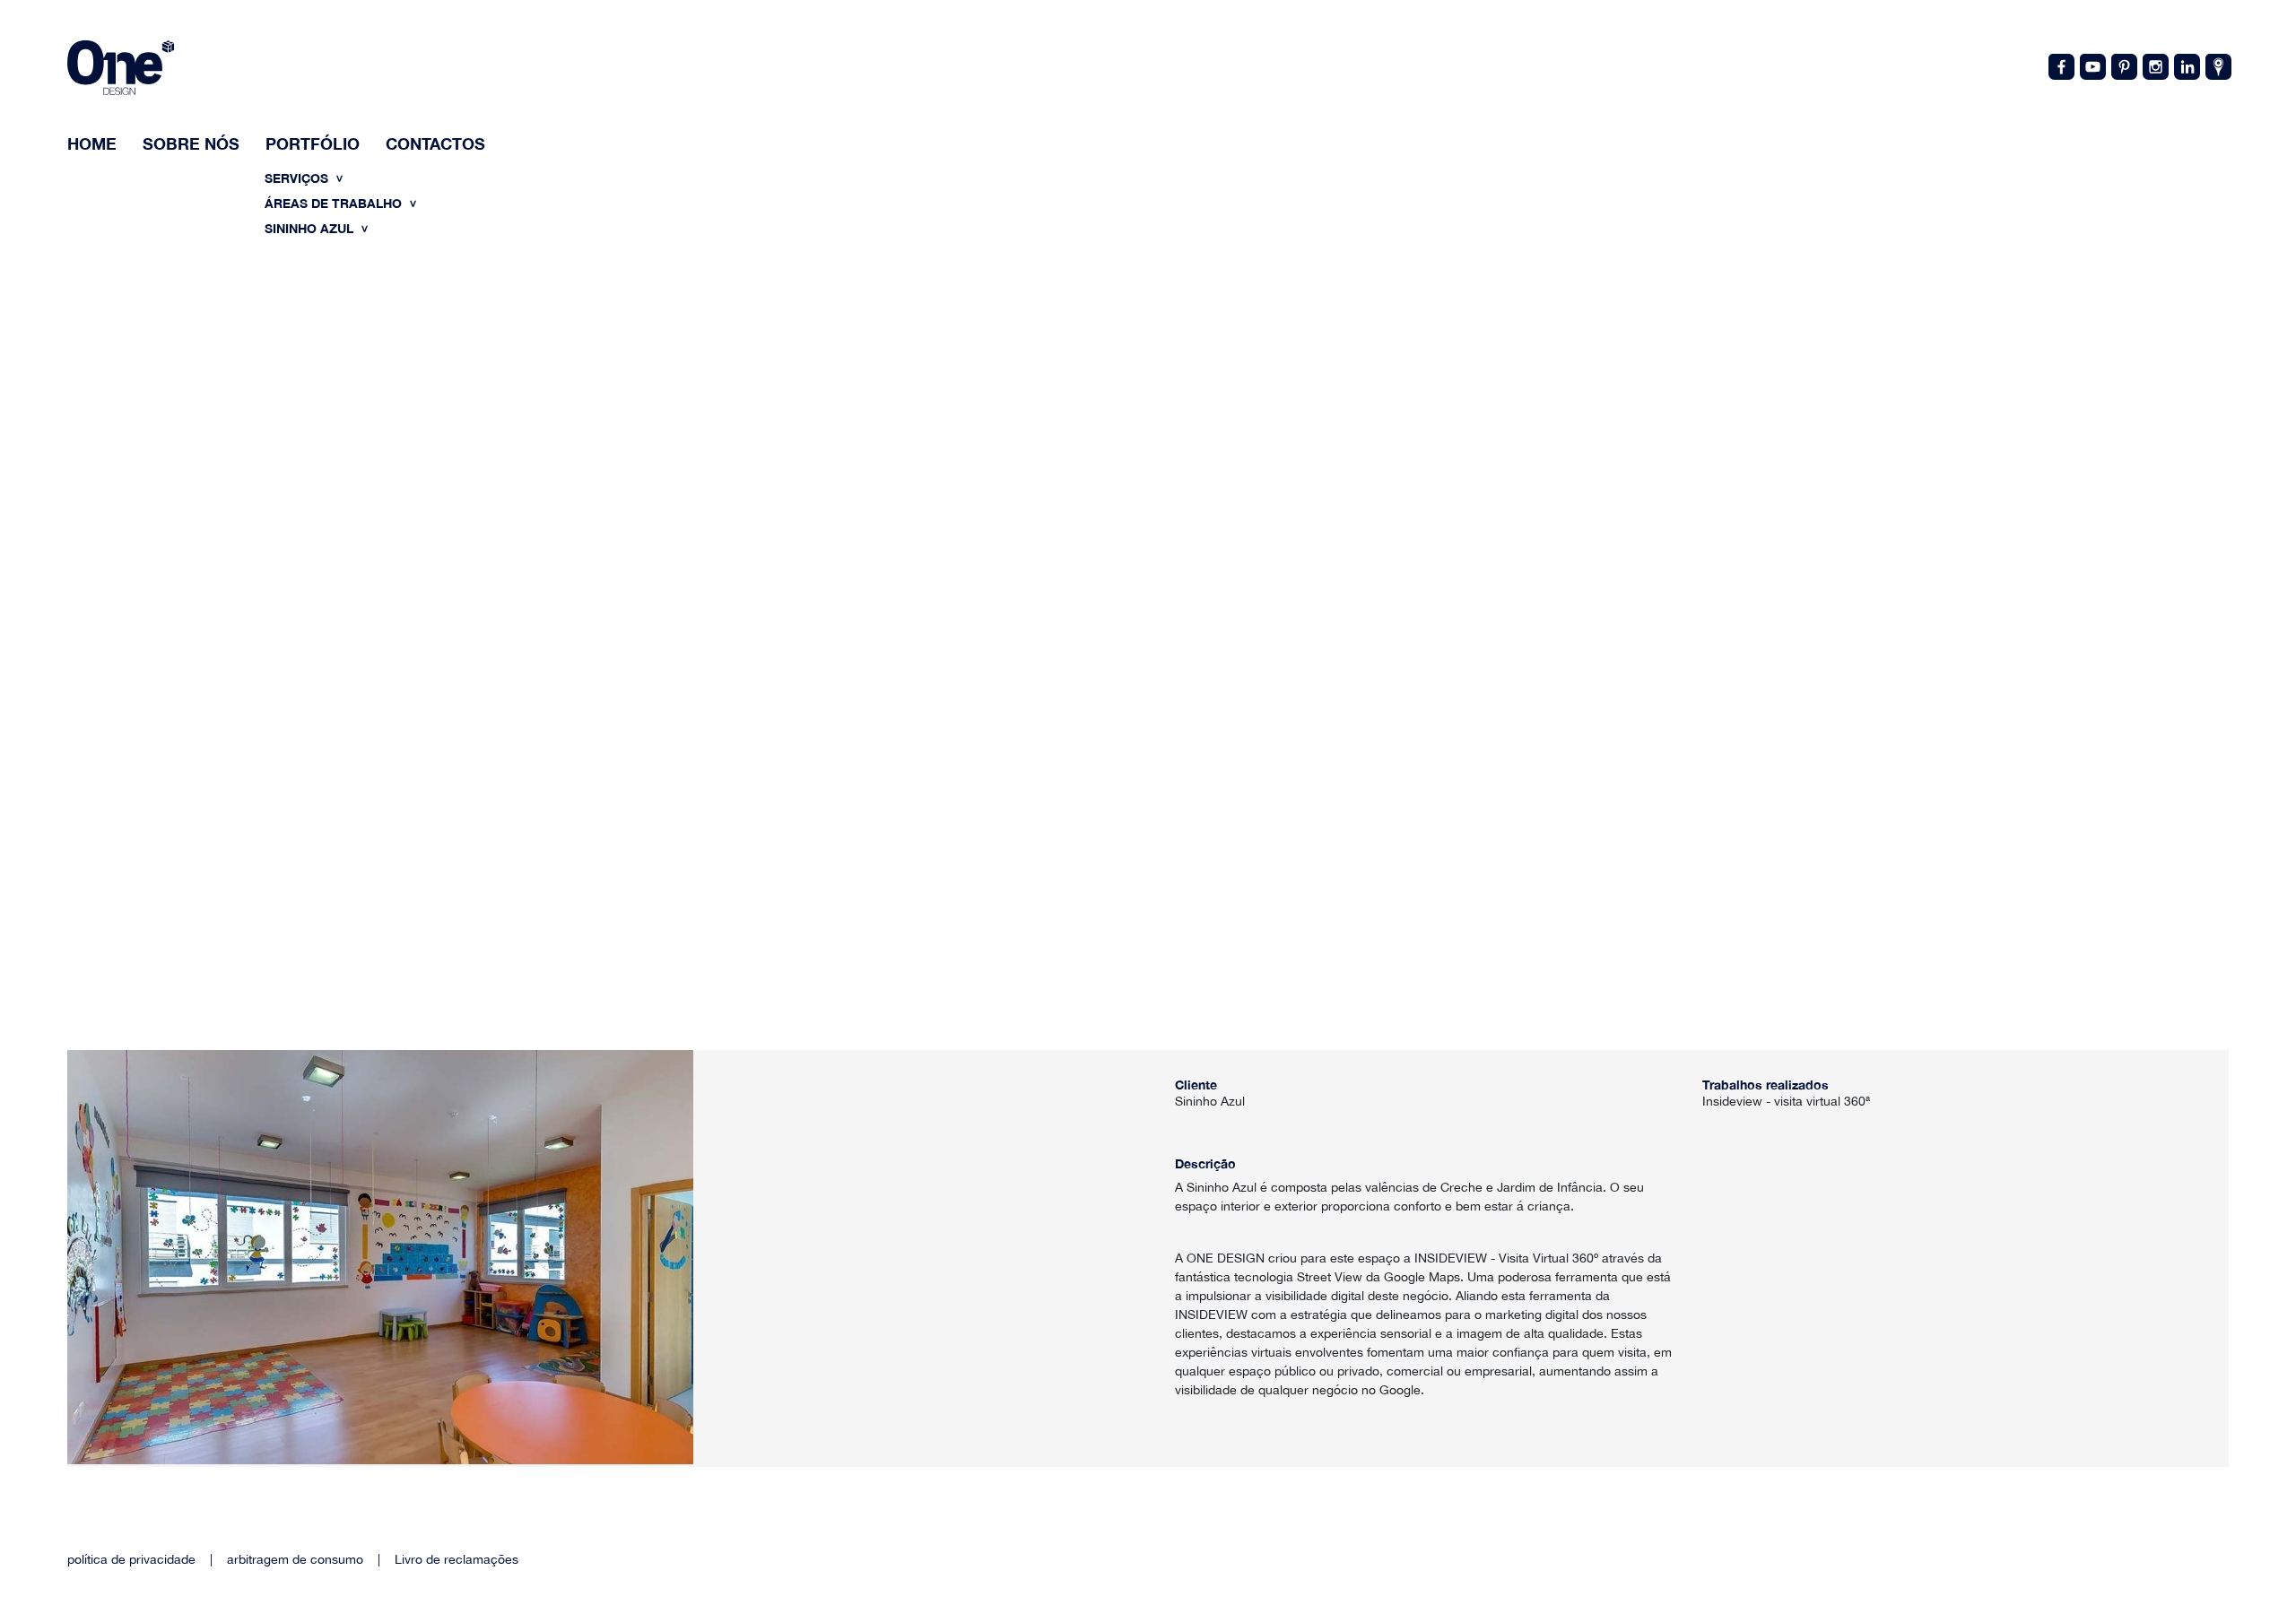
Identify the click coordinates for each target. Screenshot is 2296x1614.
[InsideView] (2217, 65)
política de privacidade (131, 1559)
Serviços (298, 178)
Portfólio (313, 143)
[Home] (121, 70)
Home (92, 143)
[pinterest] (2123, 65)
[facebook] (2060, 65)
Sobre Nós (191, 143)
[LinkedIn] (2186, 65)
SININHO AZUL (311, 228)
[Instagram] (2154, 65)
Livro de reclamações (457, 1559)
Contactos (435, 143)
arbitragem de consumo (295, 1559)
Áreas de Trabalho (335, 203)
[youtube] (2092, 65)
